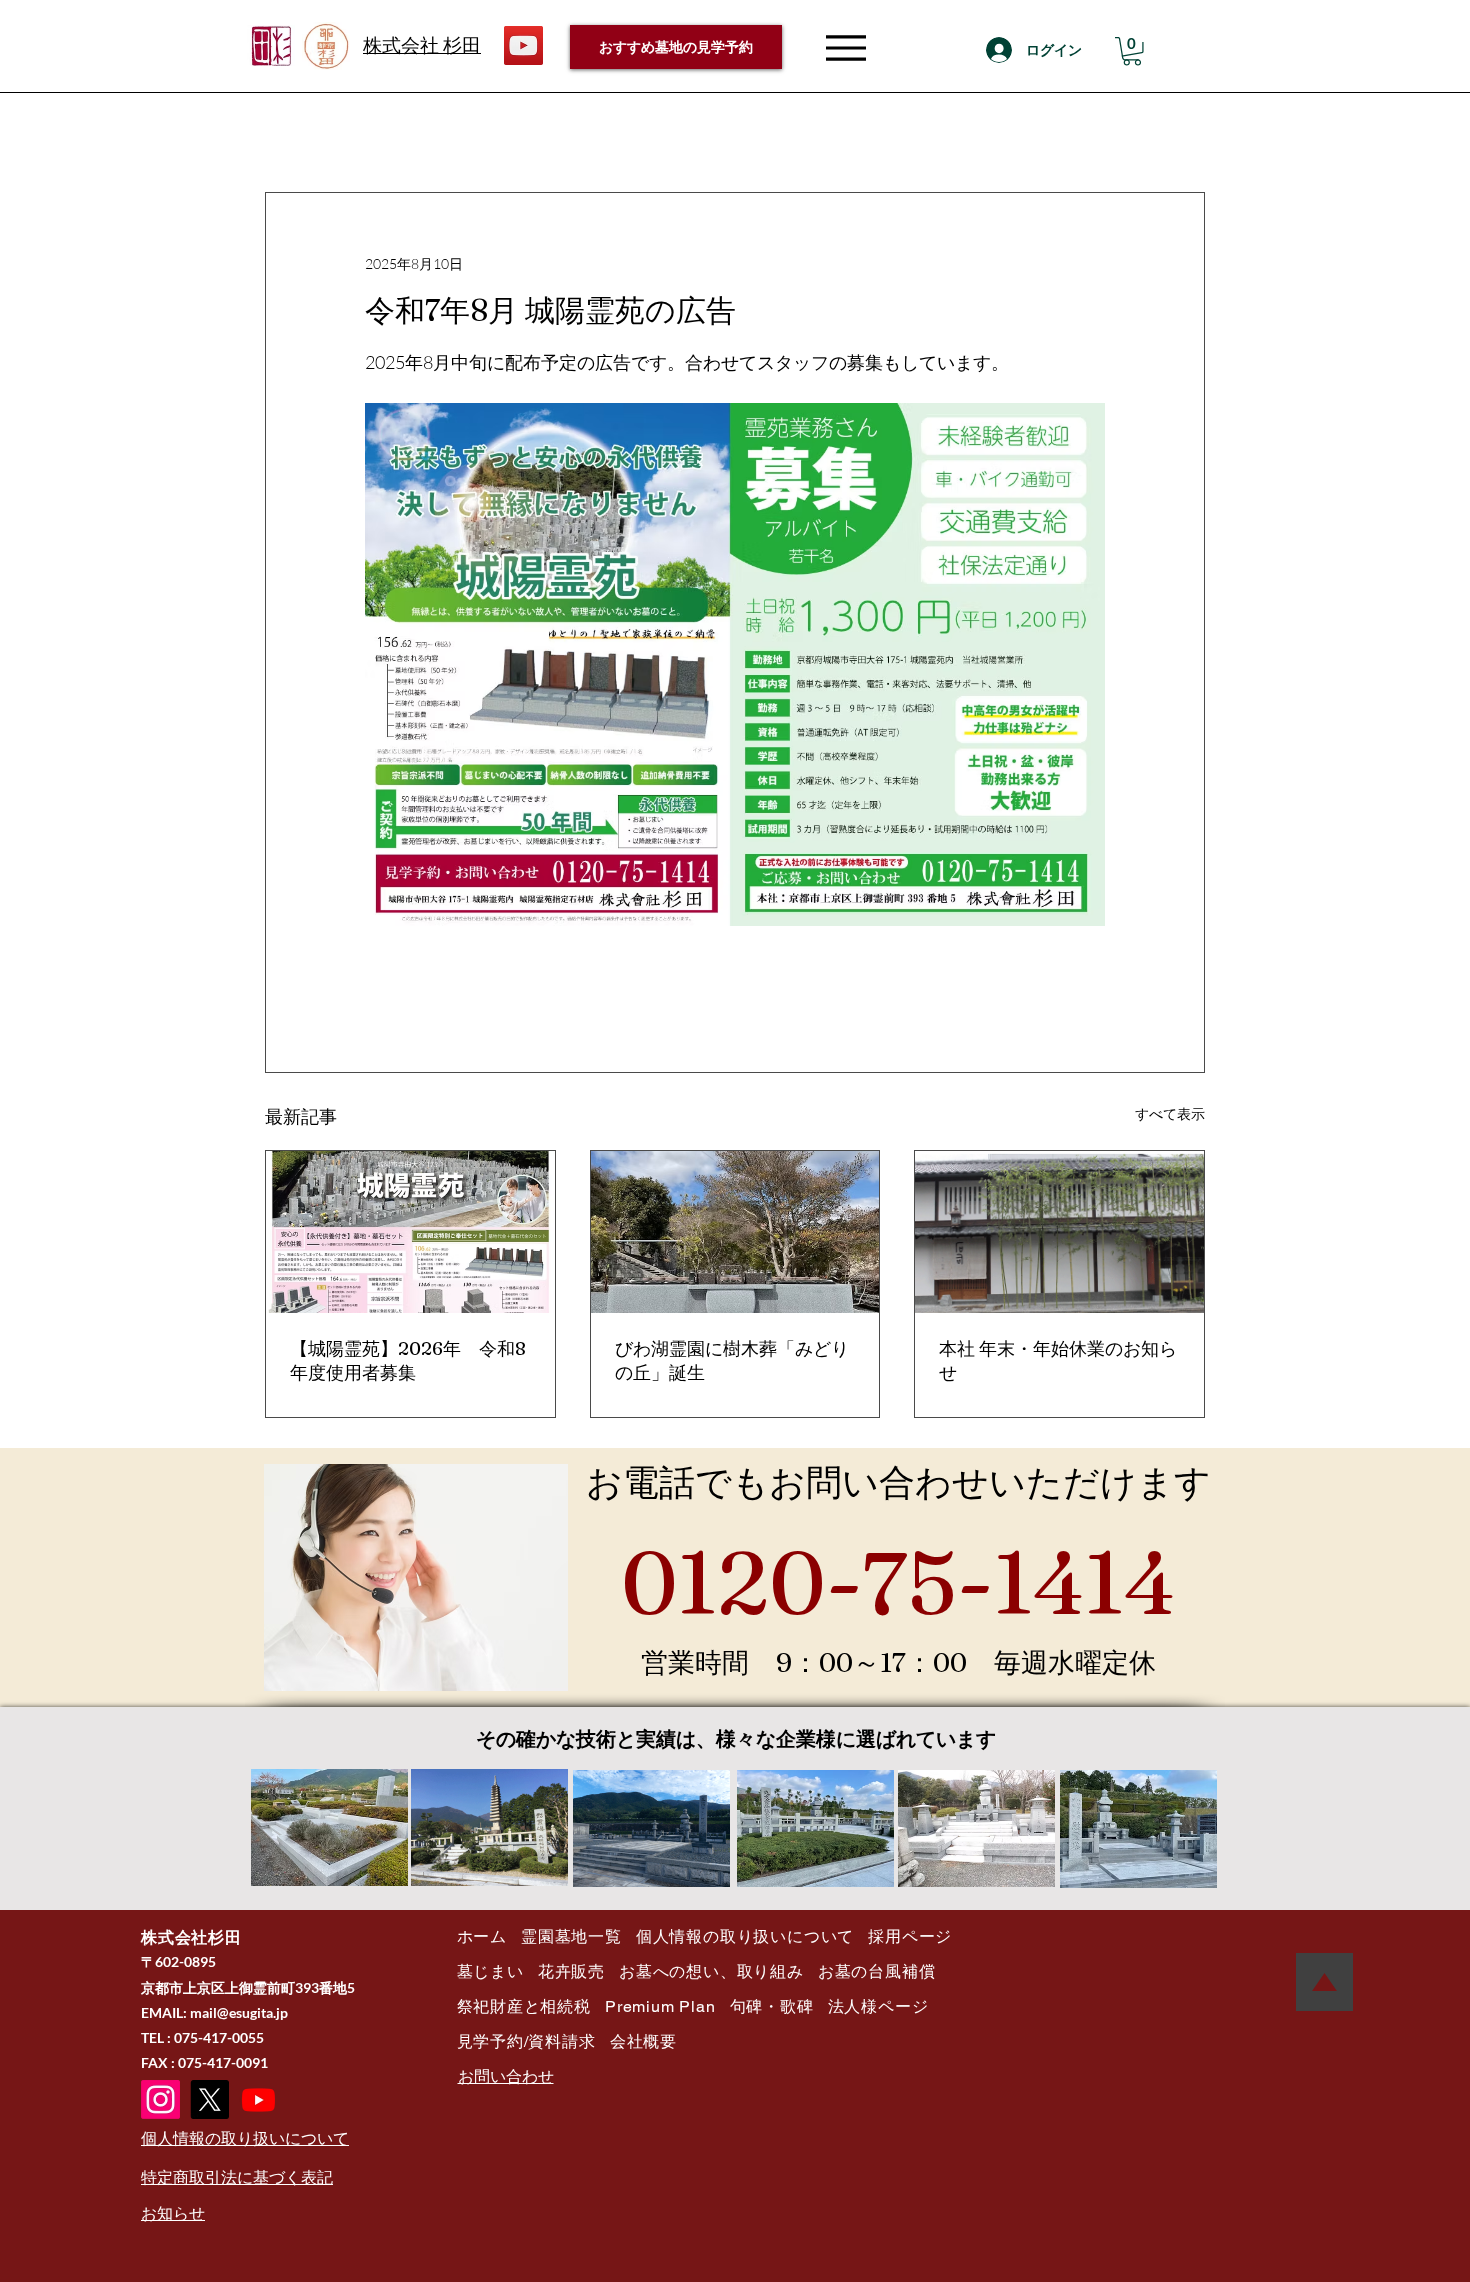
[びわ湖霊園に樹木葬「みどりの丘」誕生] (735, 1232)
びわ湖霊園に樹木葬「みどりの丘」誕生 (732, 1360)
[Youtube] (258, 2099)
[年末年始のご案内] (1059, 1232)
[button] (1132, 51)
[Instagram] (160, 2099)
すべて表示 (1170, 1113)
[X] (209, 2099)
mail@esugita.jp (239, 2012)
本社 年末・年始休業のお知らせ (1058, 1360)
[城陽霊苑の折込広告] (410, 1232)
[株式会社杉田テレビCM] (523, 45)
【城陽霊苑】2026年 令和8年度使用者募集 (408, 1360)
